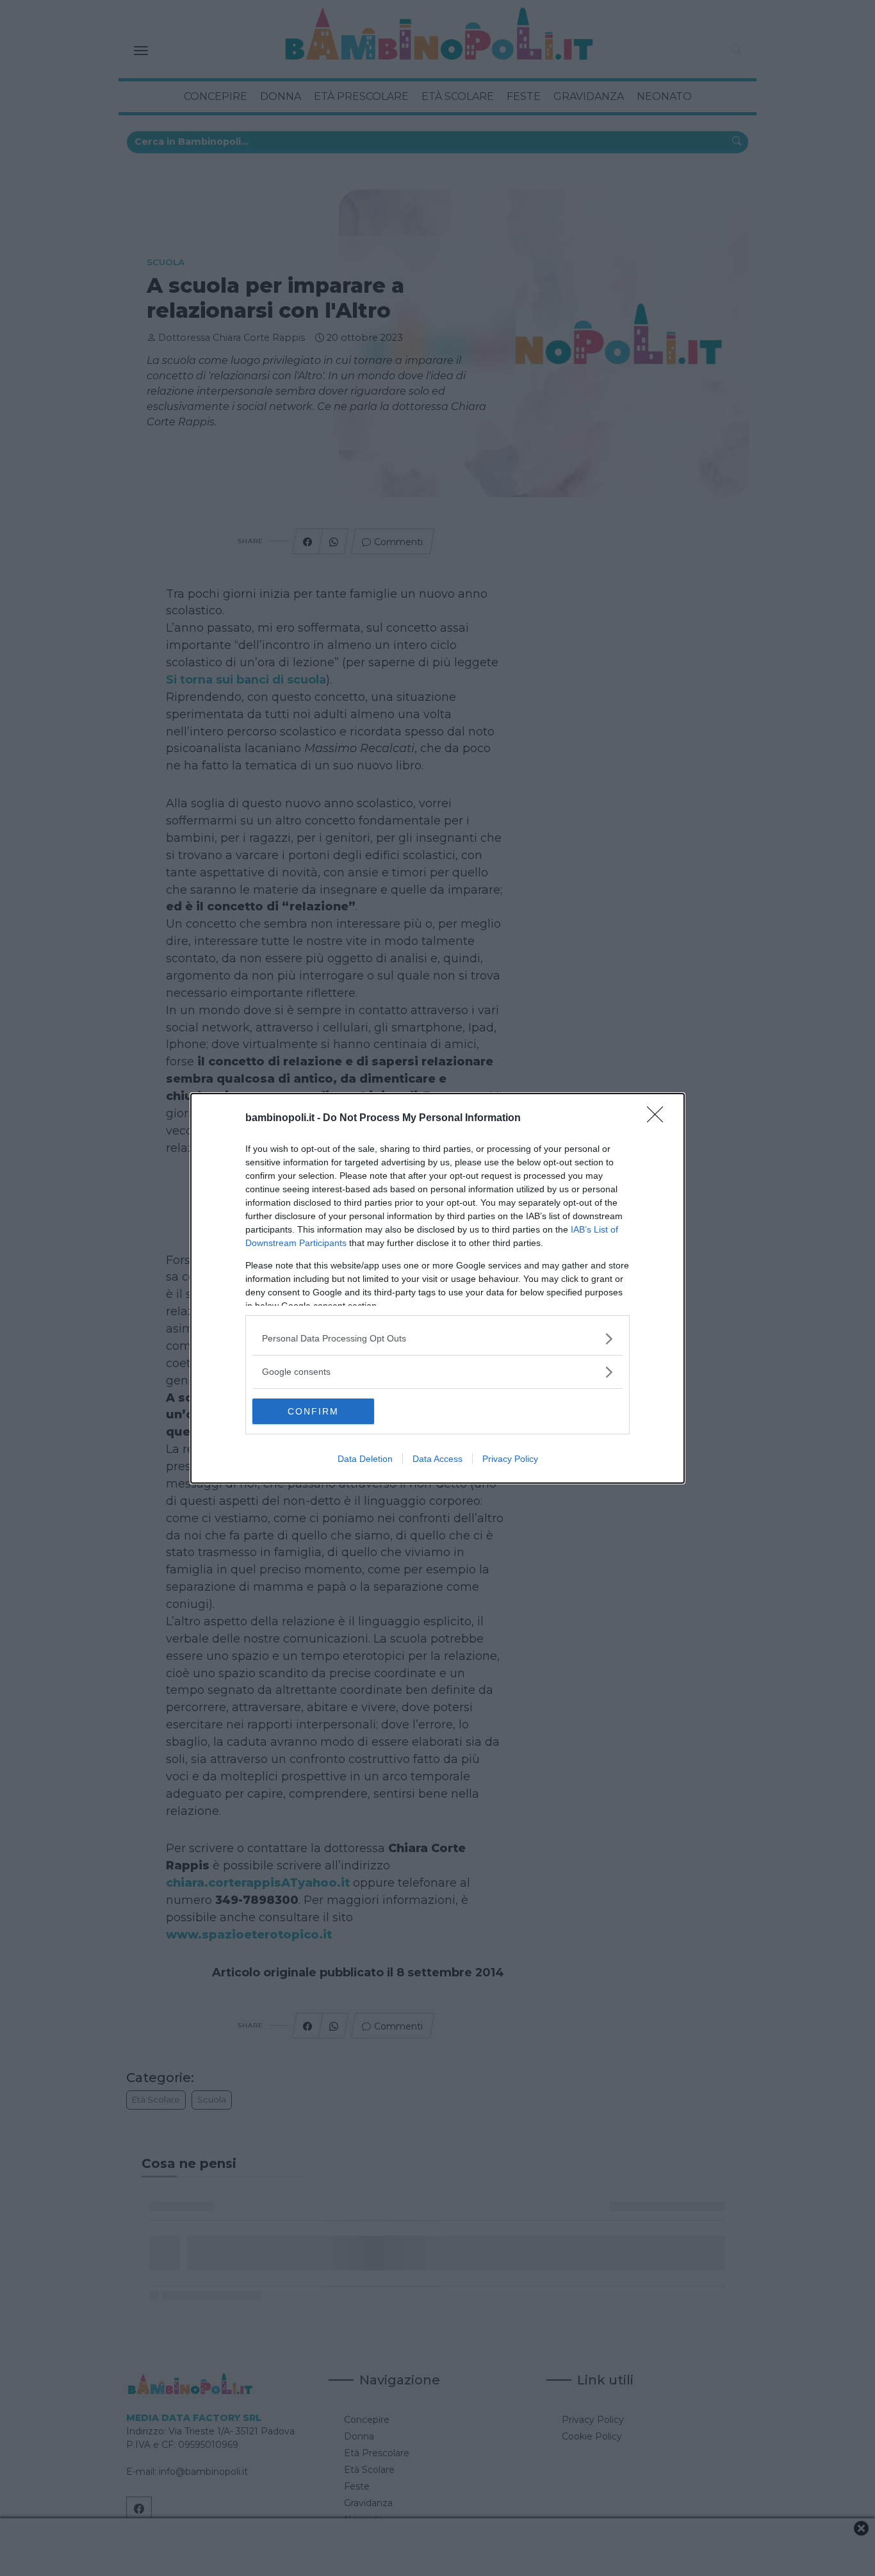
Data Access (437, 1459)
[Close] (659, 1119)
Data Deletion (365, 1459)
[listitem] (437, 1339)
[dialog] (437, 1288)
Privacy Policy (510, 1459)
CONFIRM (313, 1411)
